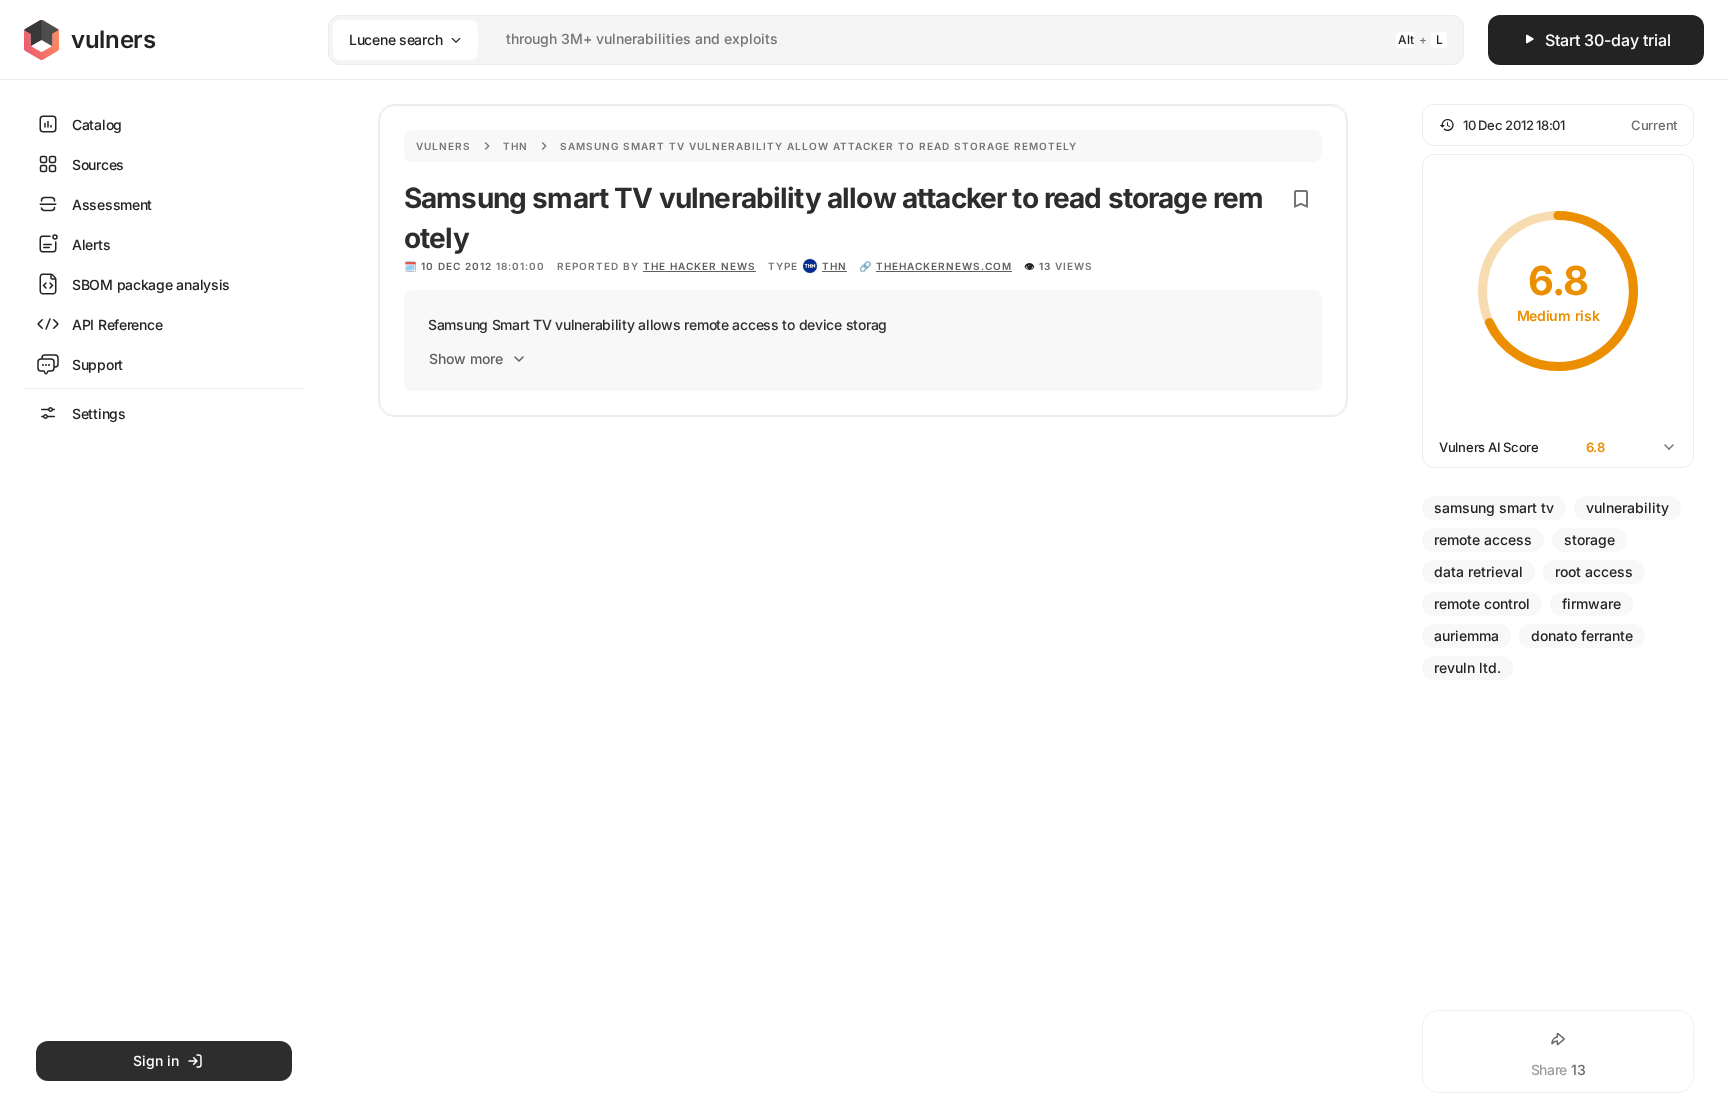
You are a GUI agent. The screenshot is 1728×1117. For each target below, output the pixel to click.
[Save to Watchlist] (1301, 199)
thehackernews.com (944, 266)
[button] (1558, 125)
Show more (466, 358)
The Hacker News (699, 266)
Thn (515, 146)
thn (834, 266)
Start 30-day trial (1608, 40)
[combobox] (870, 39)
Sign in (156, 1060)
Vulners (443, 146)
